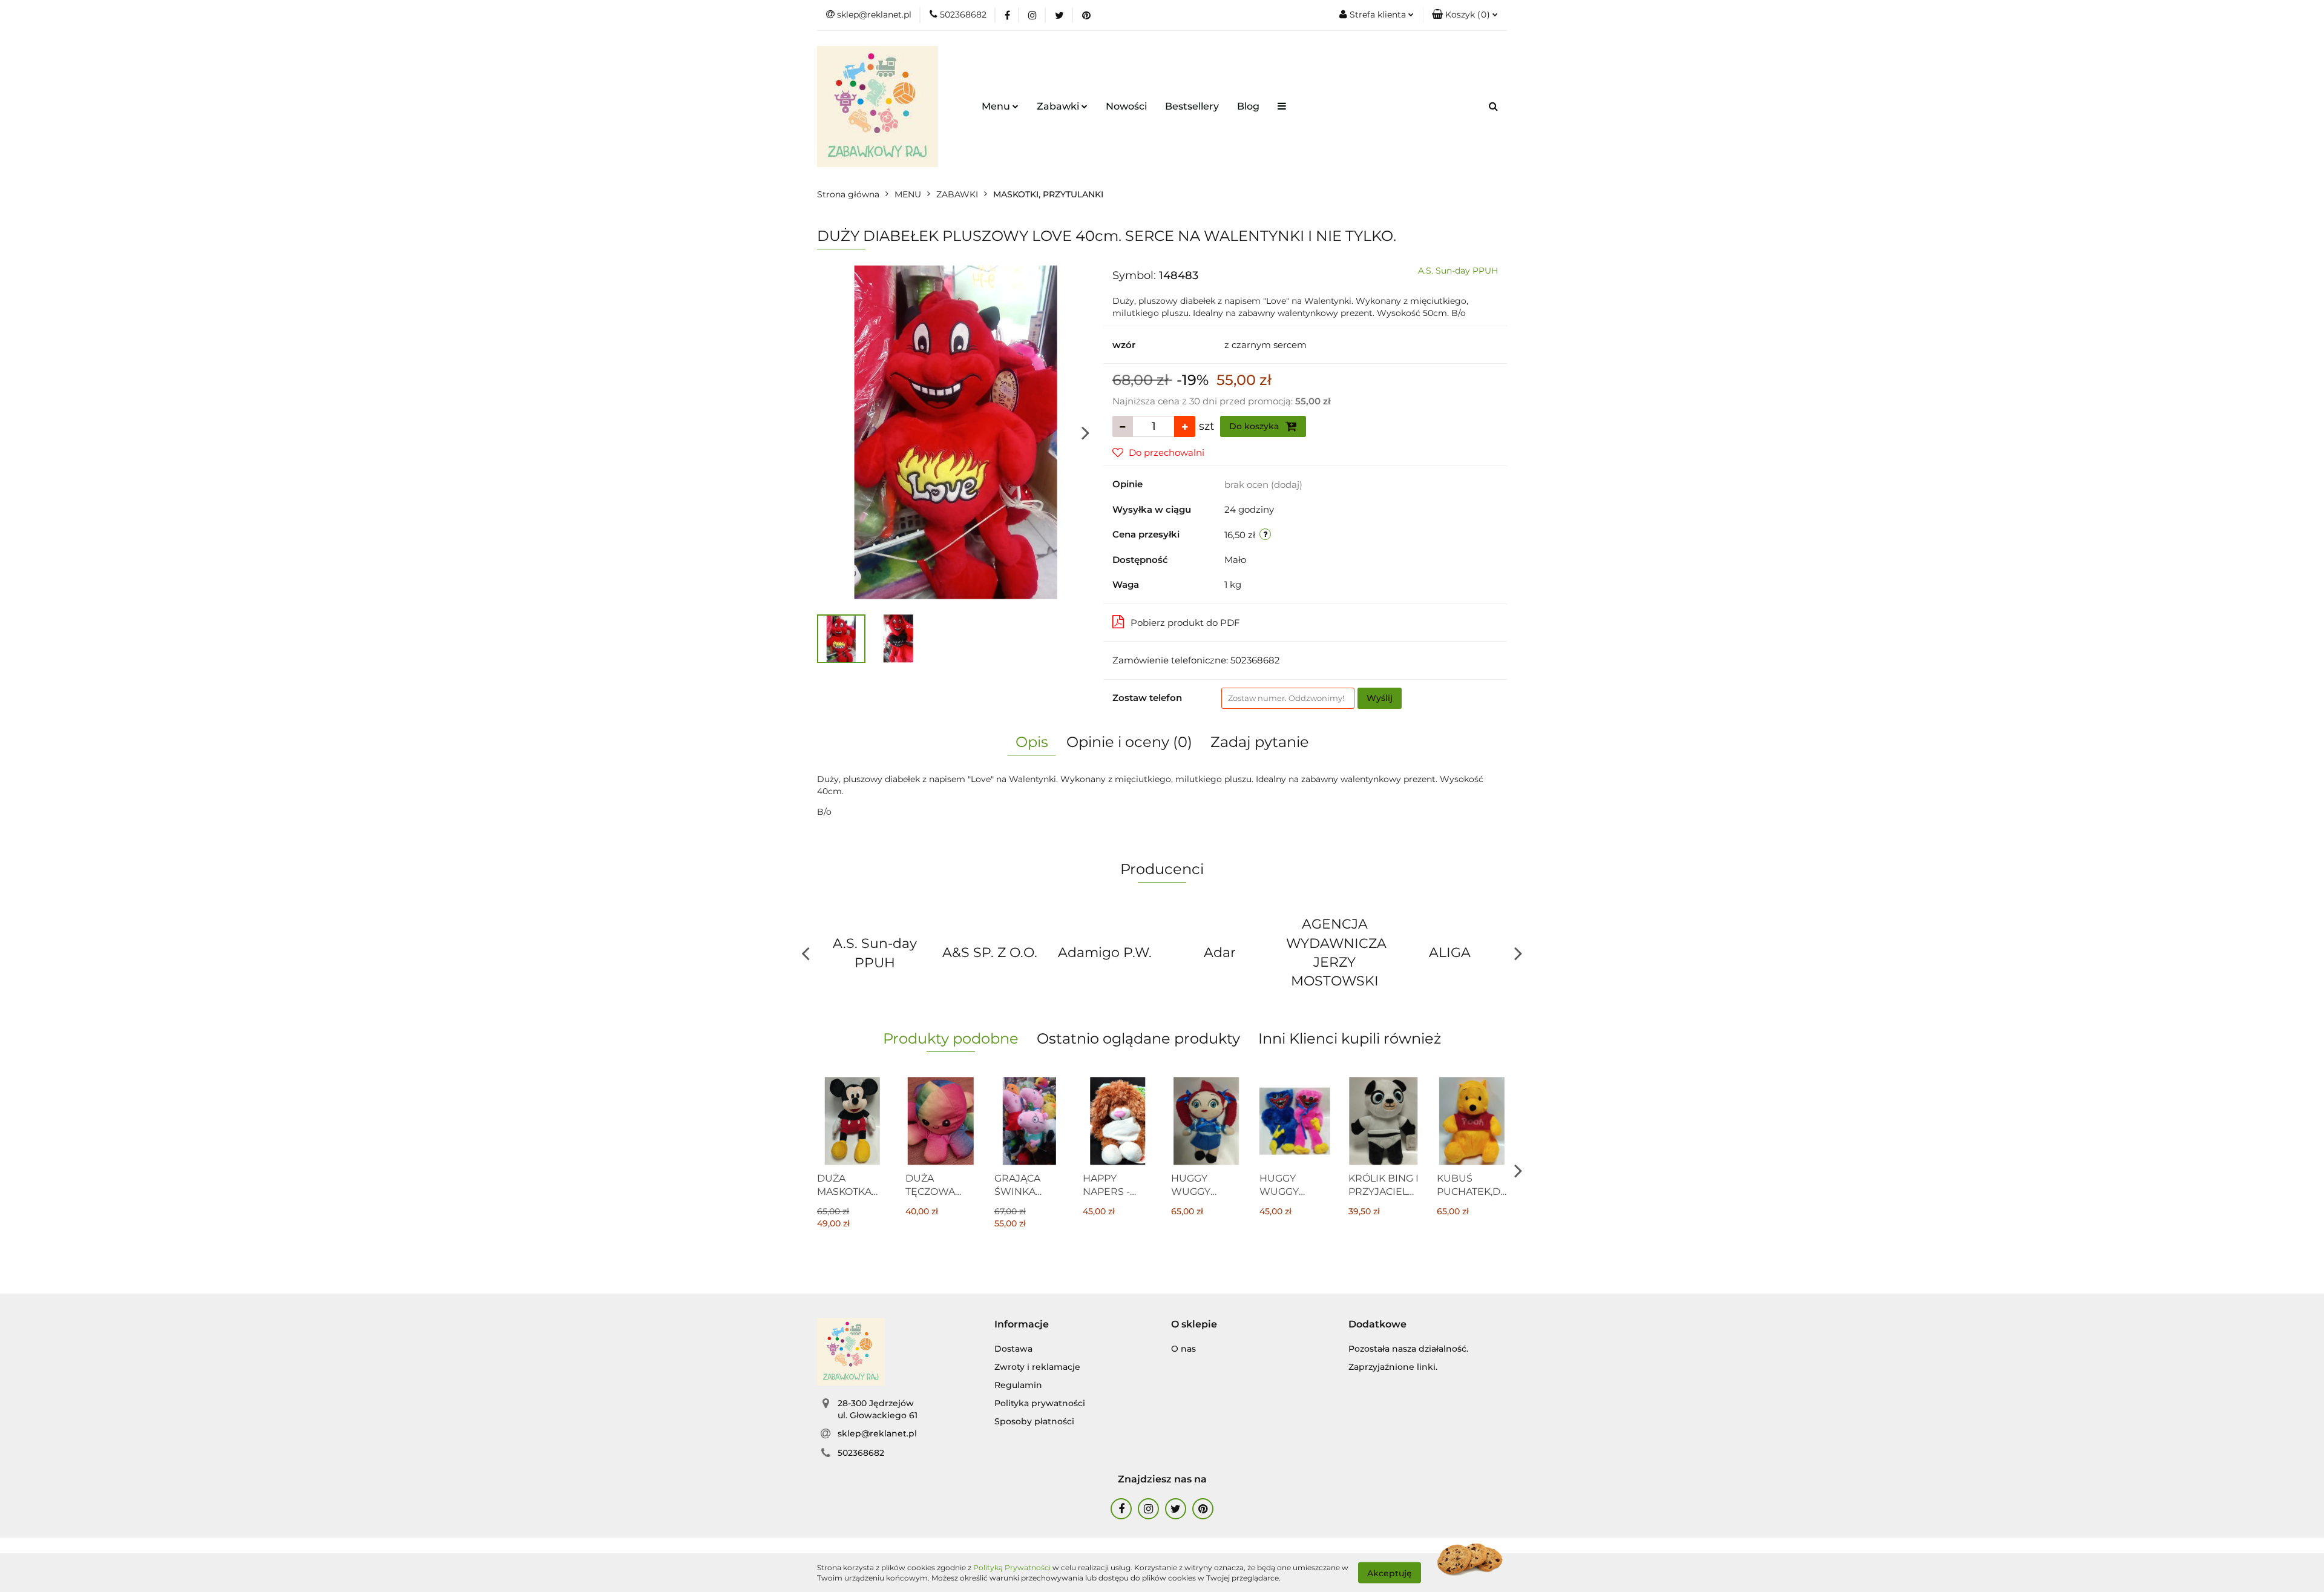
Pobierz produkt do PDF (1185, 623)
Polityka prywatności (1040, 1403)
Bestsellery (1192, 106)
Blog (1248, 106)
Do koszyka (1255, 426)
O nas (1183, 1349)
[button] (1465, 15)
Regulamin (1018, 1385)
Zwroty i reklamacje (1037, 1367)
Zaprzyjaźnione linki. (1393, 1367)
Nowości (1126, 106)
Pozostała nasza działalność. (1408, 1349)
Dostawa (1013, 1349)
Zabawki (1059, 106)
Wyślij (1380, 698)
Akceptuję (1390, 1573)
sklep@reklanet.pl (877, 1433)
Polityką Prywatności (1012, 1567)
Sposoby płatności (1034, 1421)
